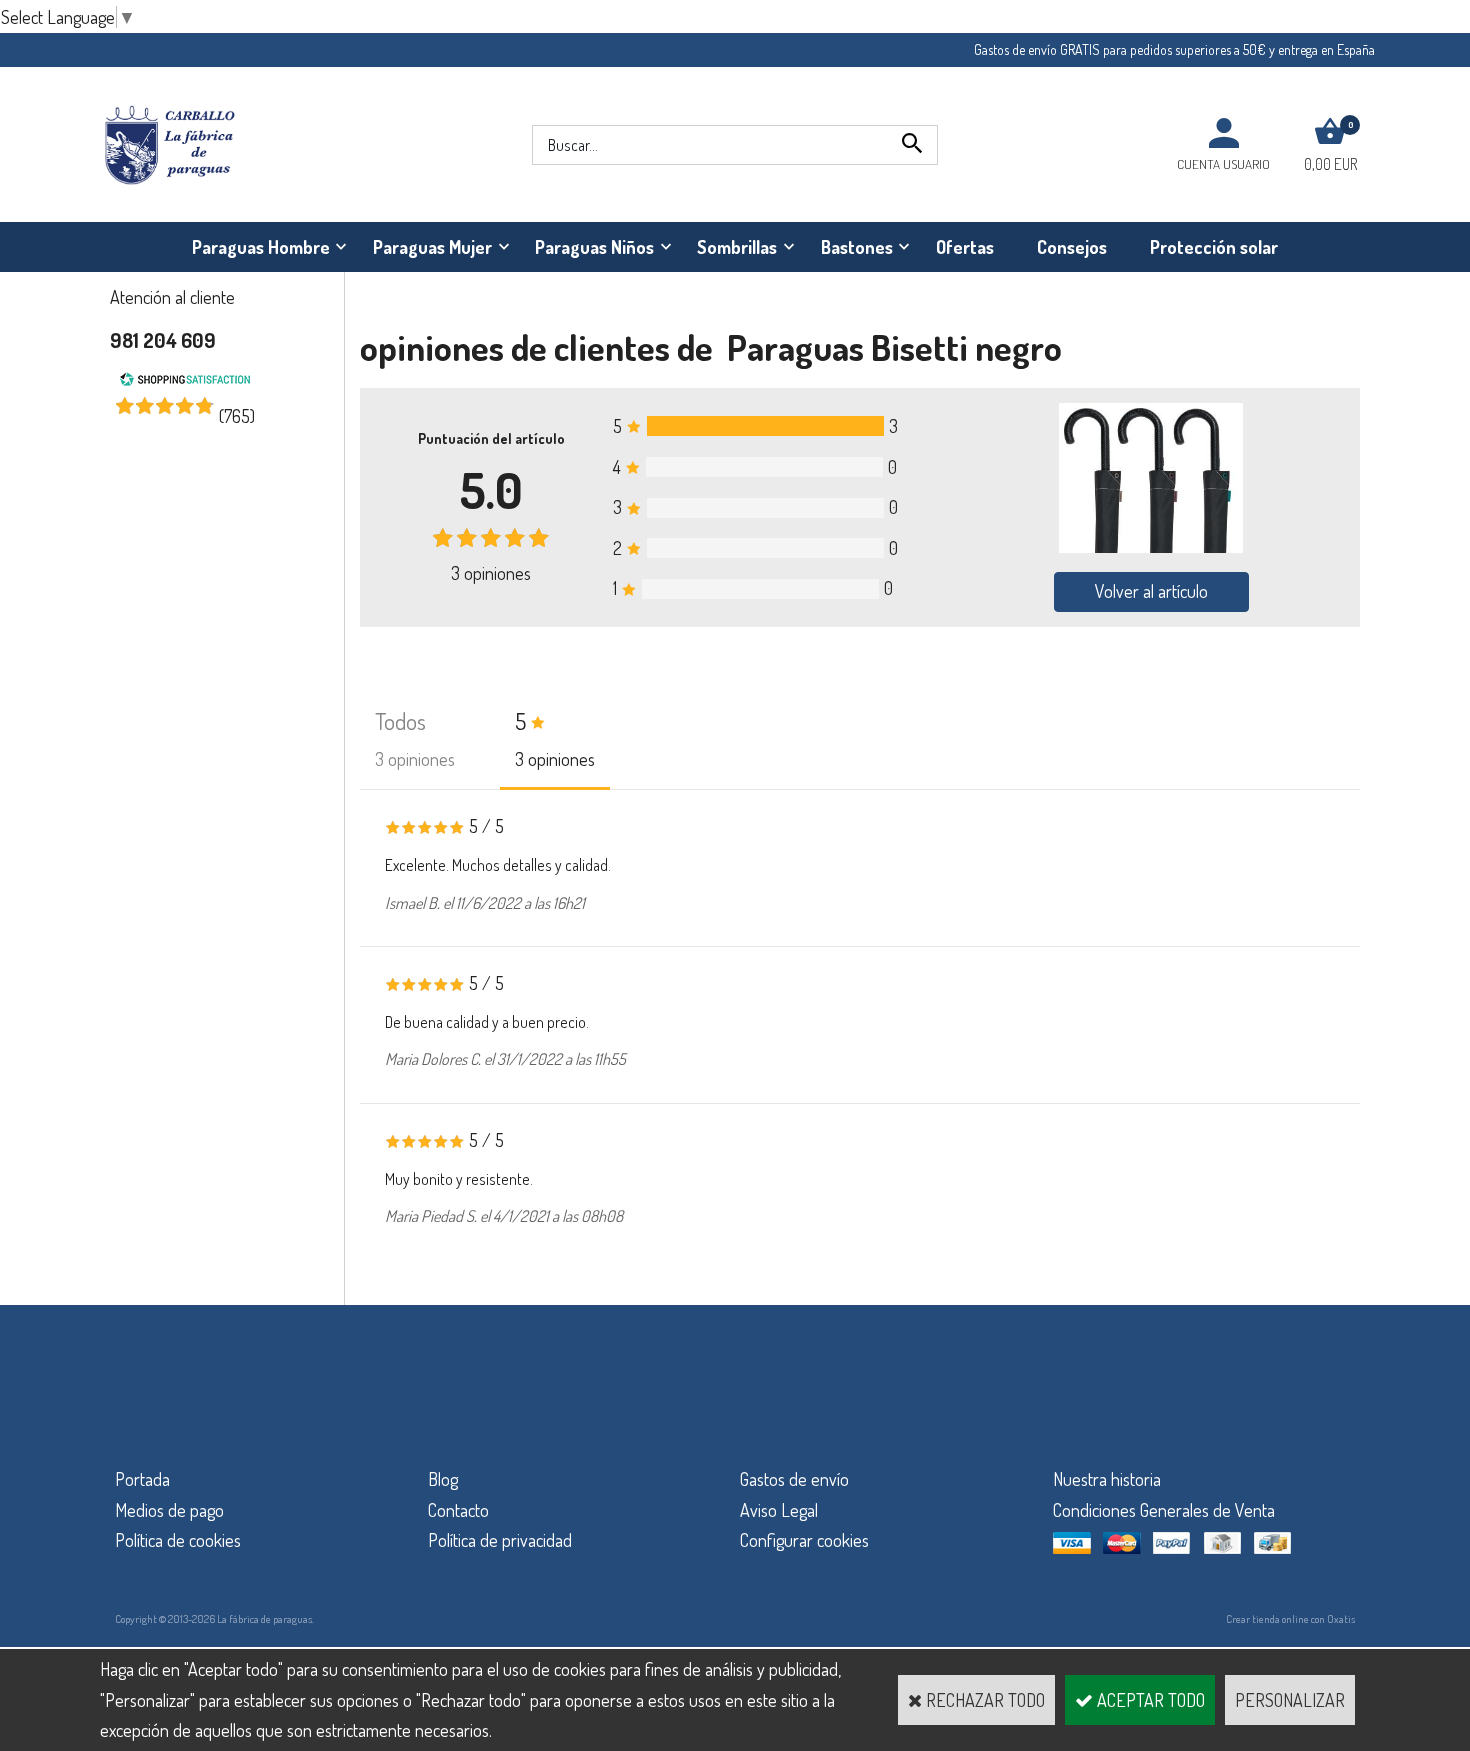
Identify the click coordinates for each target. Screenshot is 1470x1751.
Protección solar (1214, 247)
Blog (443, 1479)
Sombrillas (737, 247)
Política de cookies (178, 1540)
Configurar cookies (804, 1540)
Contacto (458, 1510)
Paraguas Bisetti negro (894, 347)
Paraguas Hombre (261, 247)
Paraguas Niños (594, 247)
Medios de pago (169, 1510)
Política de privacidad (500, 1540)
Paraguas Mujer (432, 247)
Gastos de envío (794, 1479)
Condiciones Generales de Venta (1164, 1510)
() (237, 416)
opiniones (491, 573)
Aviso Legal (779, 1510)
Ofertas (965, 247)
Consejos (1072, 247)
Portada (142, 1479)
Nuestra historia (1107, 1479)
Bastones (857, 247)
